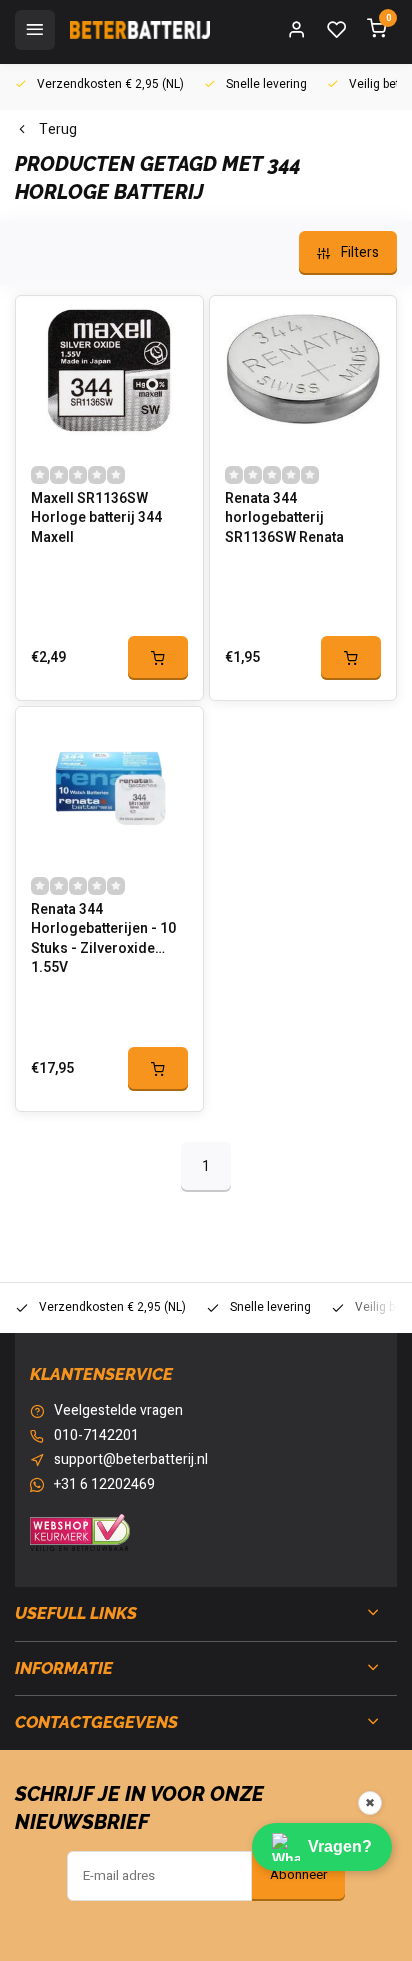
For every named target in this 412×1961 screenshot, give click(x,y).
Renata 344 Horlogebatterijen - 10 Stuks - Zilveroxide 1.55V (103, 936)
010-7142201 (96, 1436)
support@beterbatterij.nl (131, 1460)
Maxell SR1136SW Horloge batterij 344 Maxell (96, 518)
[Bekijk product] (158, 658)
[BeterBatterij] (140, 30)
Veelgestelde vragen (118, 1411)
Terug (58, 130)
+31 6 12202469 (104, 1485)
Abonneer (298, 1875)
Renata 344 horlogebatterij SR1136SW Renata (284, 518)
